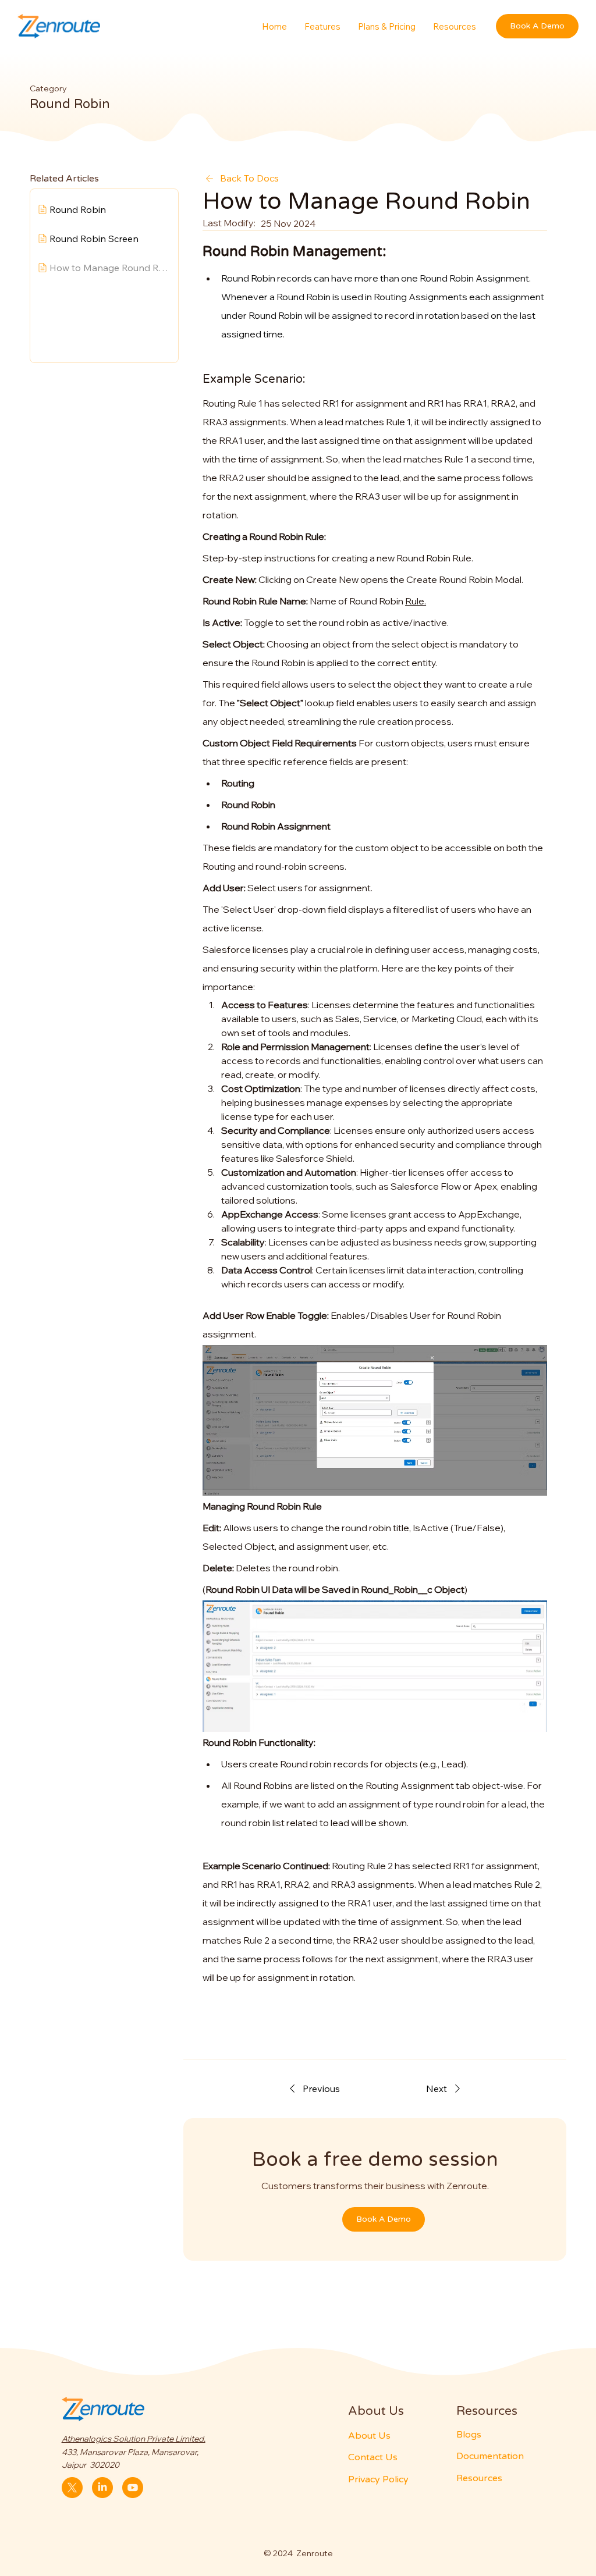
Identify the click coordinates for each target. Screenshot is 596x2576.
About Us (369, 2436)
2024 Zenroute (303, 2553)
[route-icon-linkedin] (102, 2488)
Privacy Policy (378, 2479)
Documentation (490, 2456)
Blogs (469, 2435)
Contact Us (373, 2457)
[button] (455, 26)
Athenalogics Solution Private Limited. (134, 2439)
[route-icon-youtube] (133, 2488)
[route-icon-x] (72, 2488)
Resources (479, 2478)
